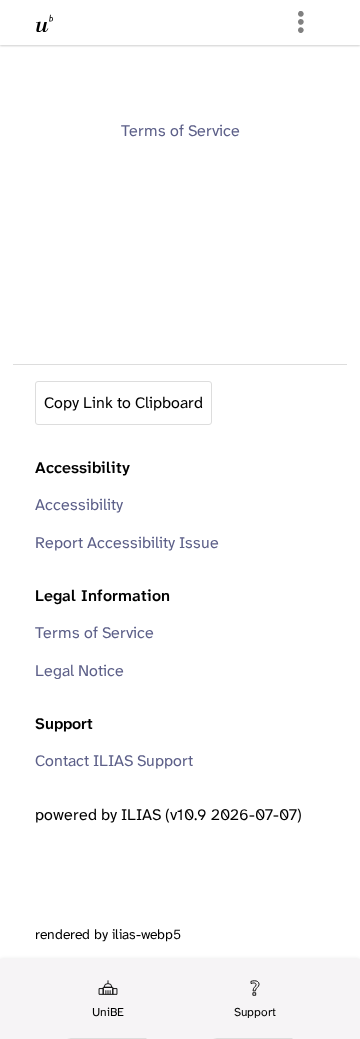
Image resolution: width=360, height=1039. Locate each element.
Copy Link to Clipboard (123, 402)
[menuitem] (107, 999)
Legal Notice (79, 670)
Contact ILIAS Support (114, 760)
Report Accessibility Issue (127, 542)
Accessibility (79, 504)
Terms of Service (180, 130)
